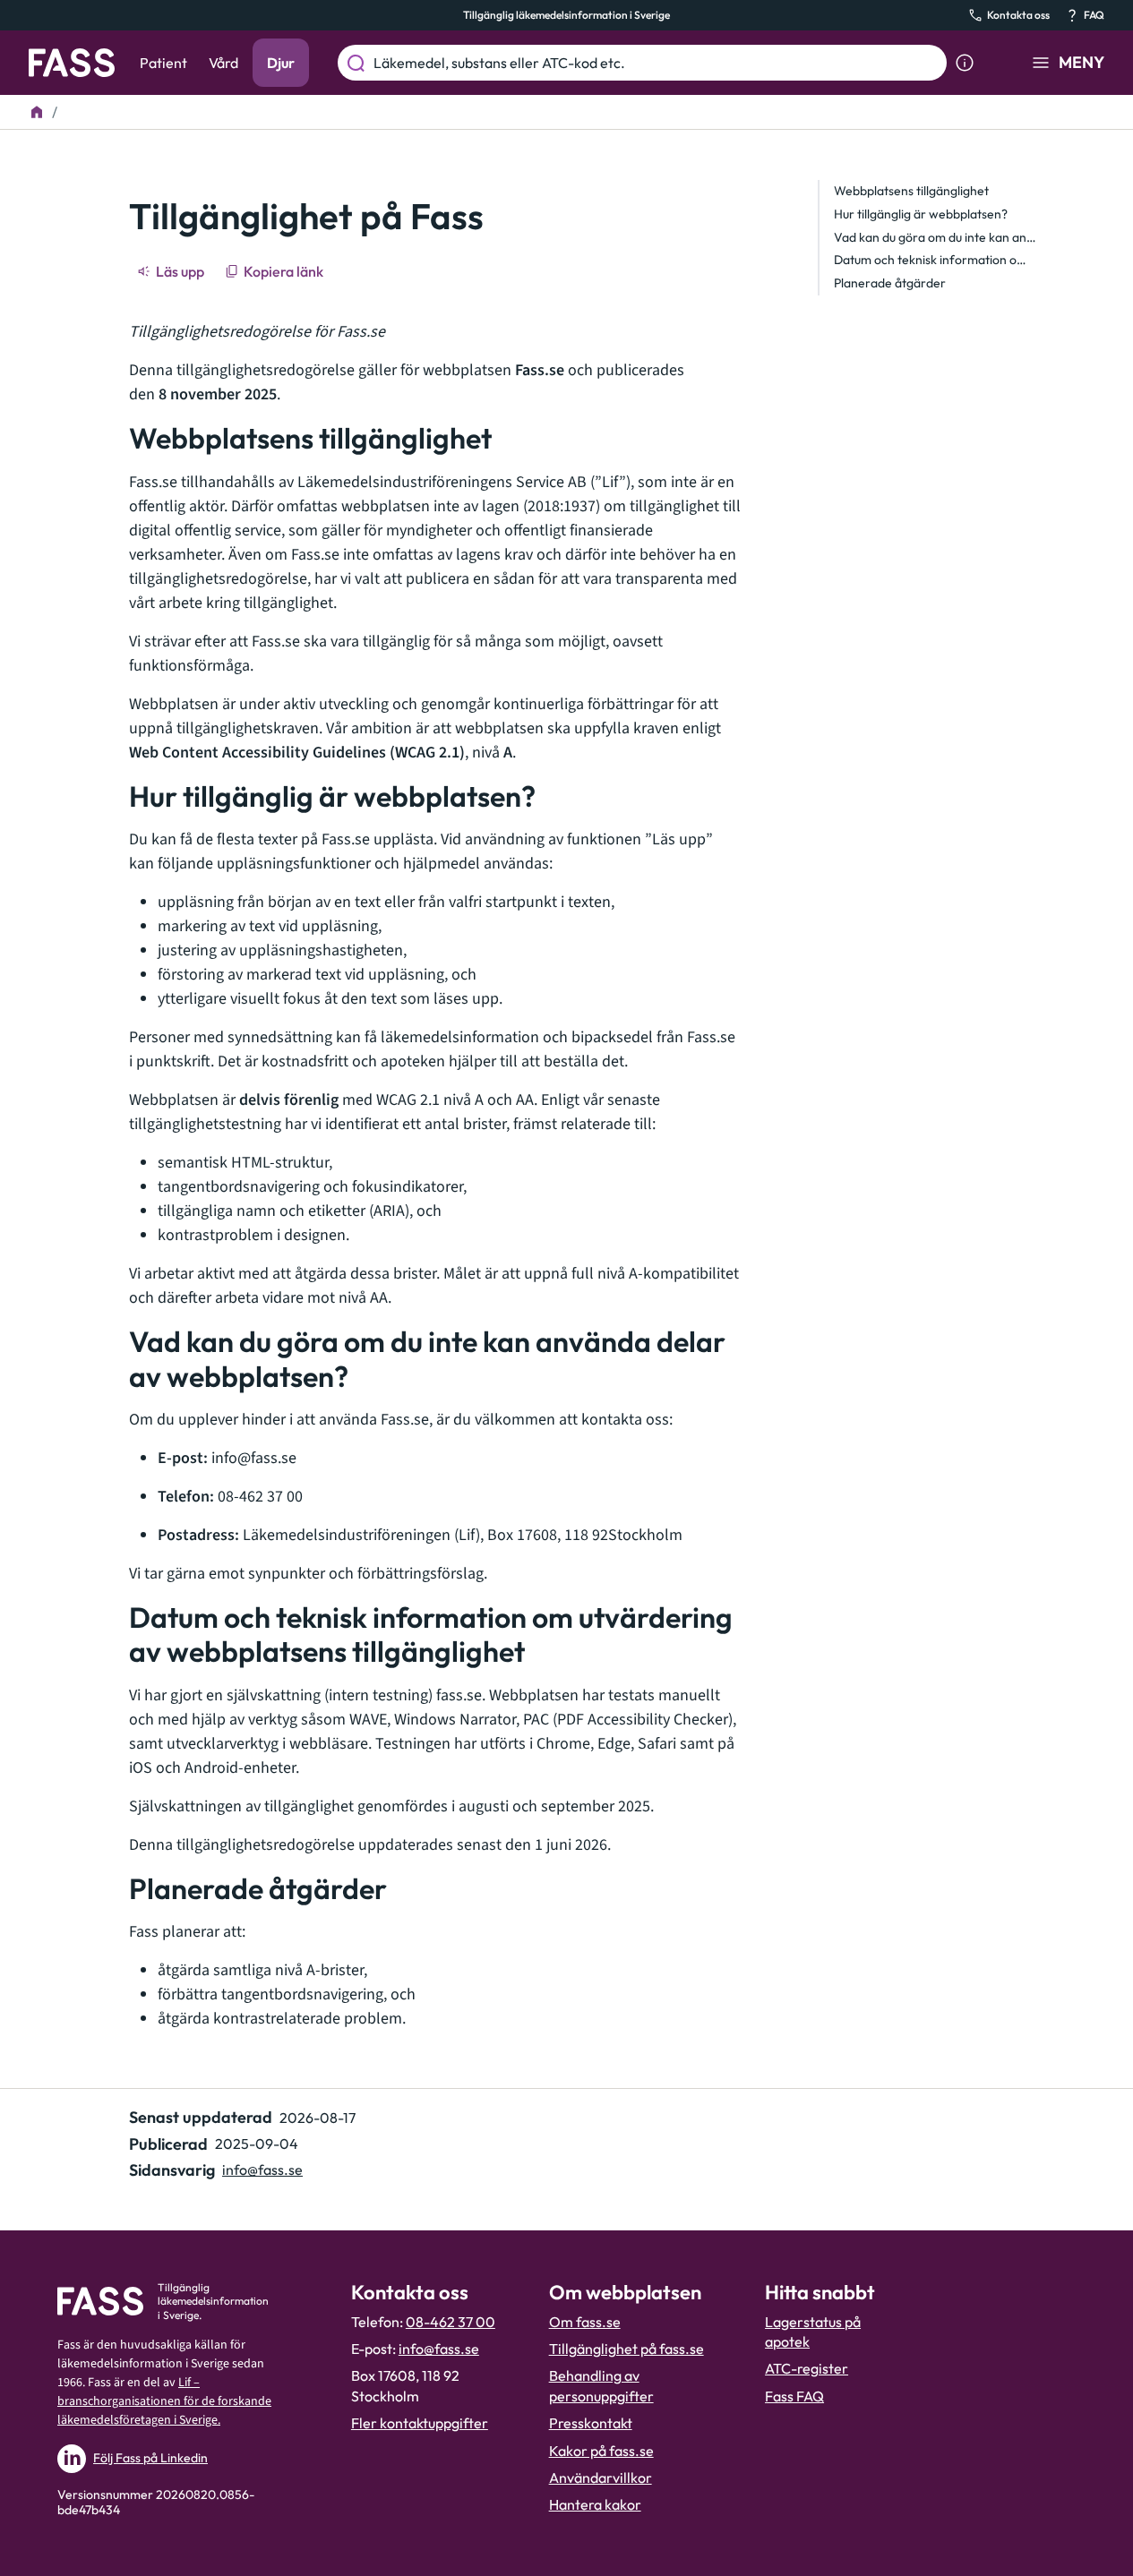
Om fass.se (585, 2322)
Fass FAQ (794, 2396)
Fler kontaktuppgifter (420, 2423)
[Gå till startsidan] (72, 63)
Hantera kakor (595, 2504)
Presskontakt (591, 2423)
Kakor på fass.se (601, 2451)
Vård (223, 63)
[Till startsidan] (37, 112)
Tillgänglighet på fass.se (627, 2349)
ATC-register (807, 2368)
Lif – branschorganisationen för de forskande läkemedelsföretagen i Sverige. (164, 2401)
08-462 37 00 (451, 2322)
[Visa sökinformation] (965, 63)
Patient (163, 63)
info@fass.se (262, 2169)
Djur (281, 63)
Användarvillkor (601, 2478)
